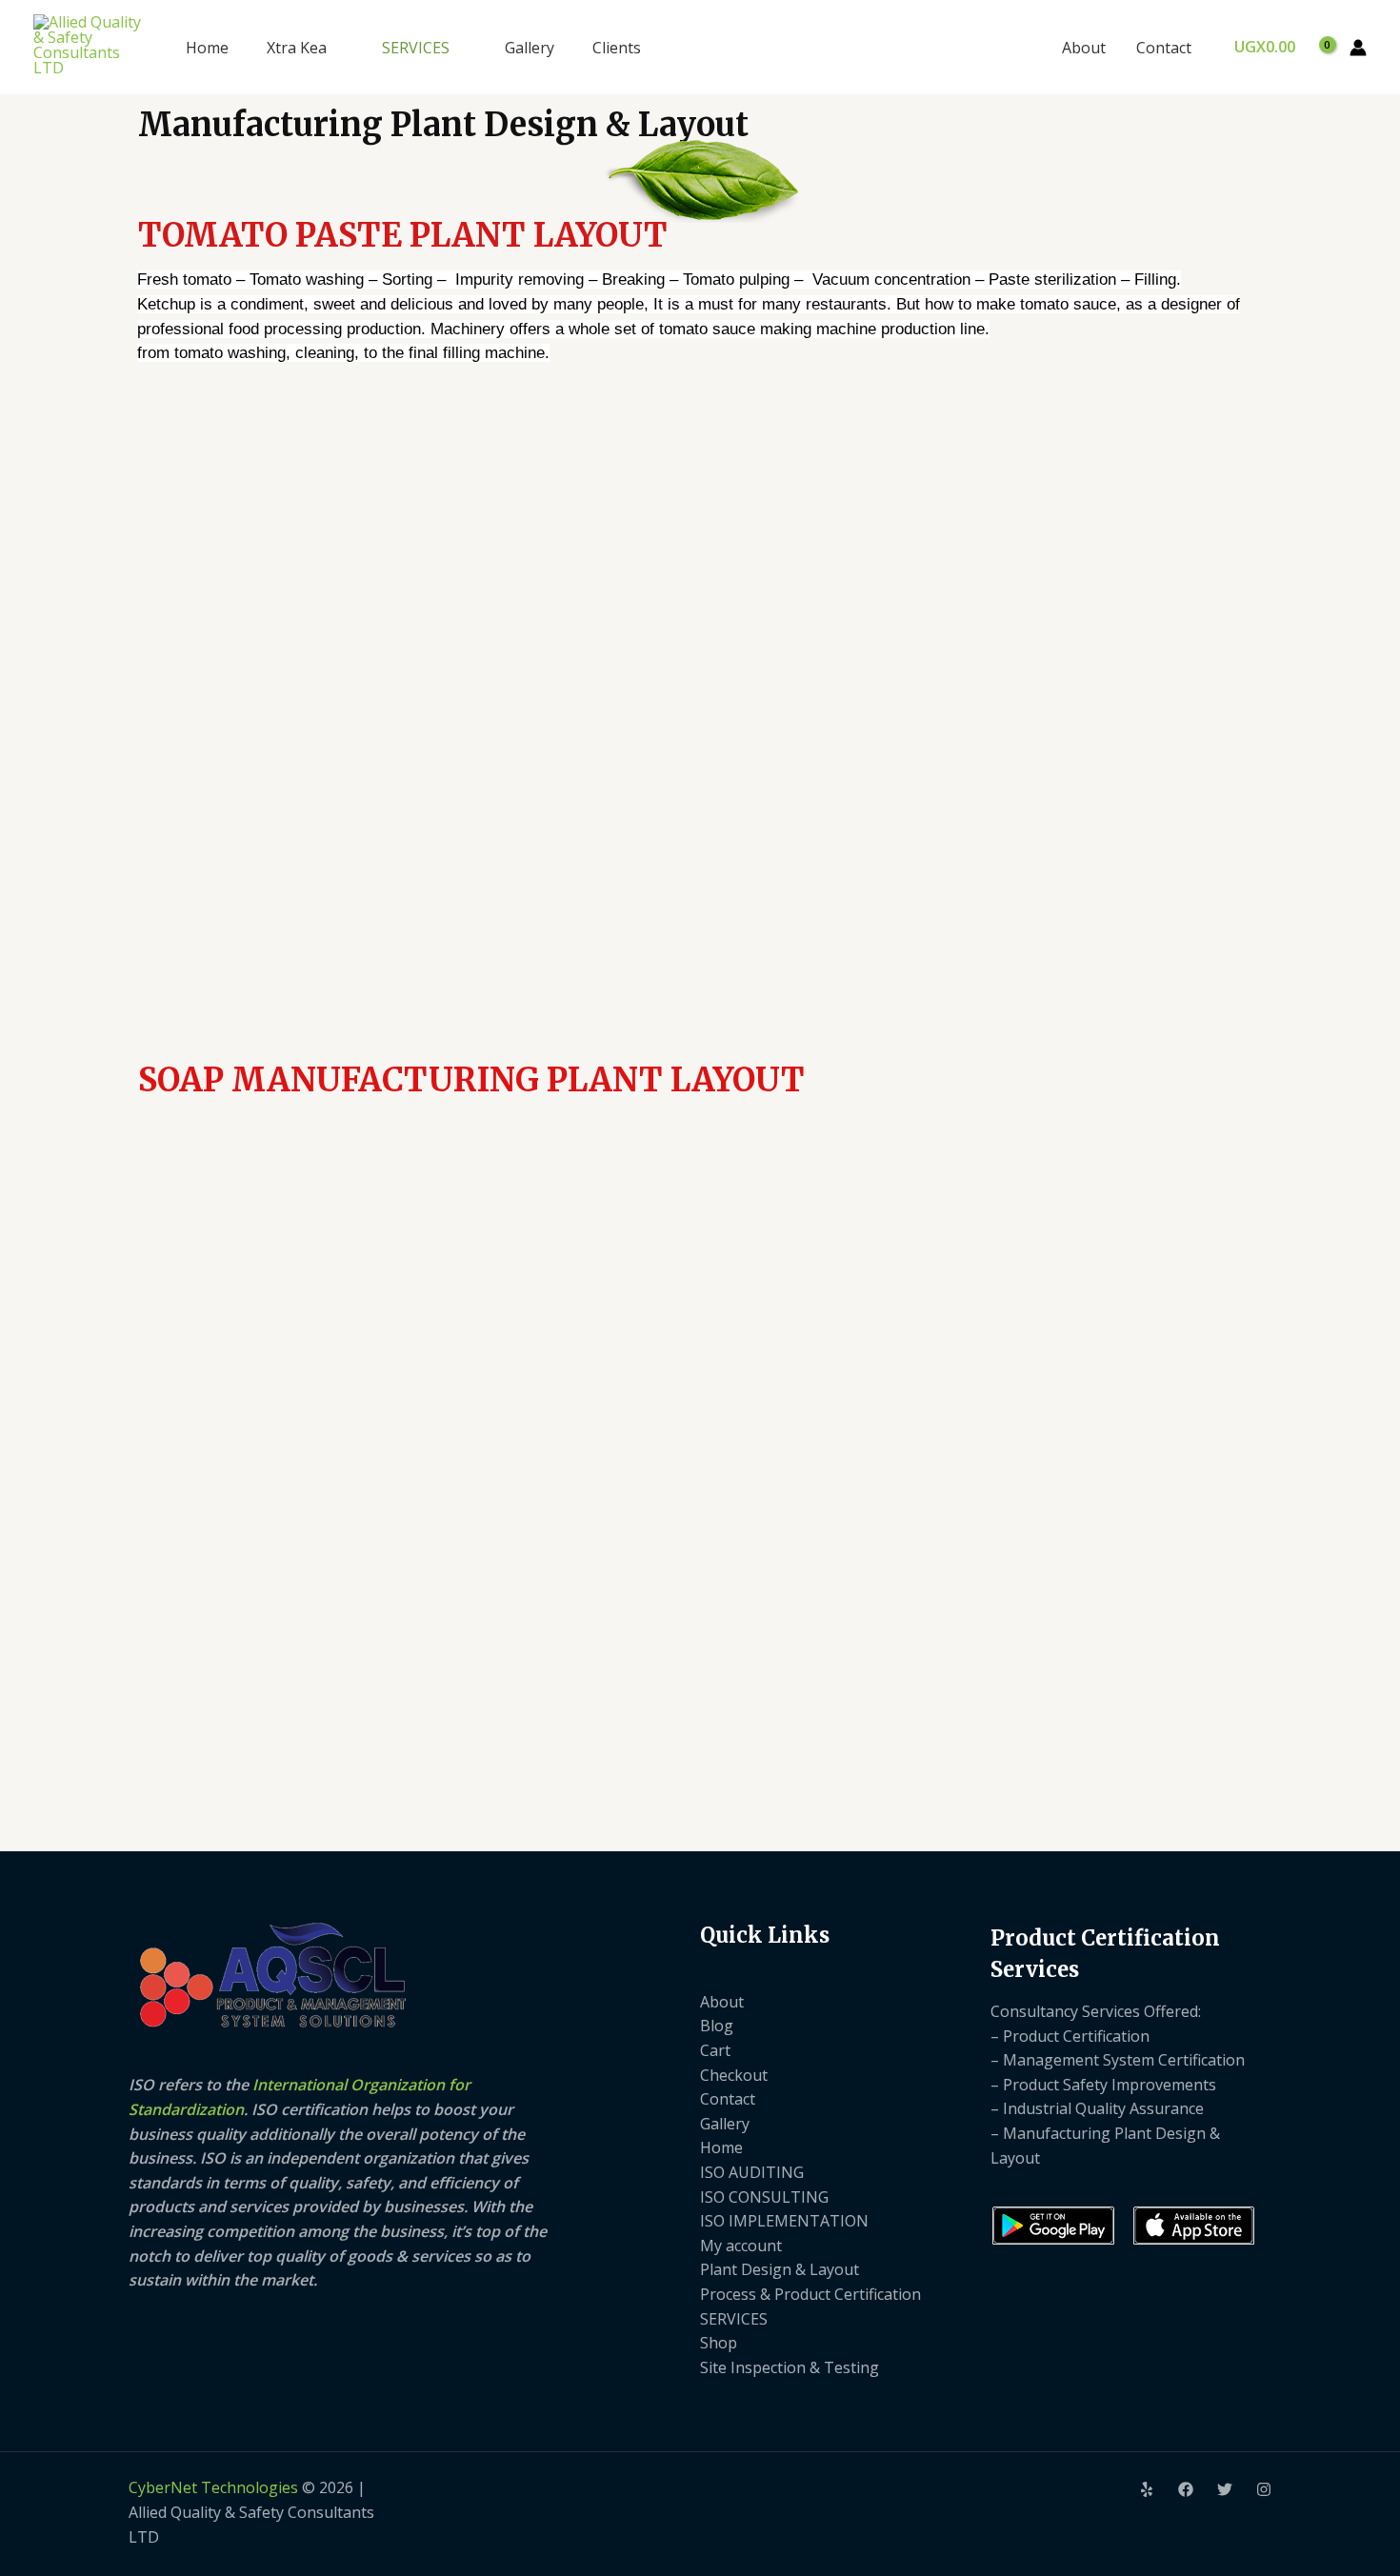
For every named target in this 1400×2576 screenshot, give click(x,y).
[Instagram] (1264, 2489)
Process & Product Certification (810, 2294)
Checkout (734, 2075)
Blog (717, 2026)
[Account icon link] (1358, 48)
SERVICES (416, 48)
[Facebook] (1186, 2489)
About (1084, 48)
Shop (719, 2343)
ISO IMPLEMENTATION (784, 2221)
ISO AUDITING (752, 2172)
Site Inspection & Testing (790, 2367)
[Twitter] (1225, 2489)
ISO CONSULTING (764, 2197)
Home (207, 48)
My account (741, 2246)
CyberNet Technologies (213, 2487)
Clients (617, 48)
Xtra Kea (297, 48)
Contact (1164, 48)
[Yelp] (1147, 2489)
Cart (715, 2050)
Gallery (530, 48)
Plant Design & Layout (780, 2269)
